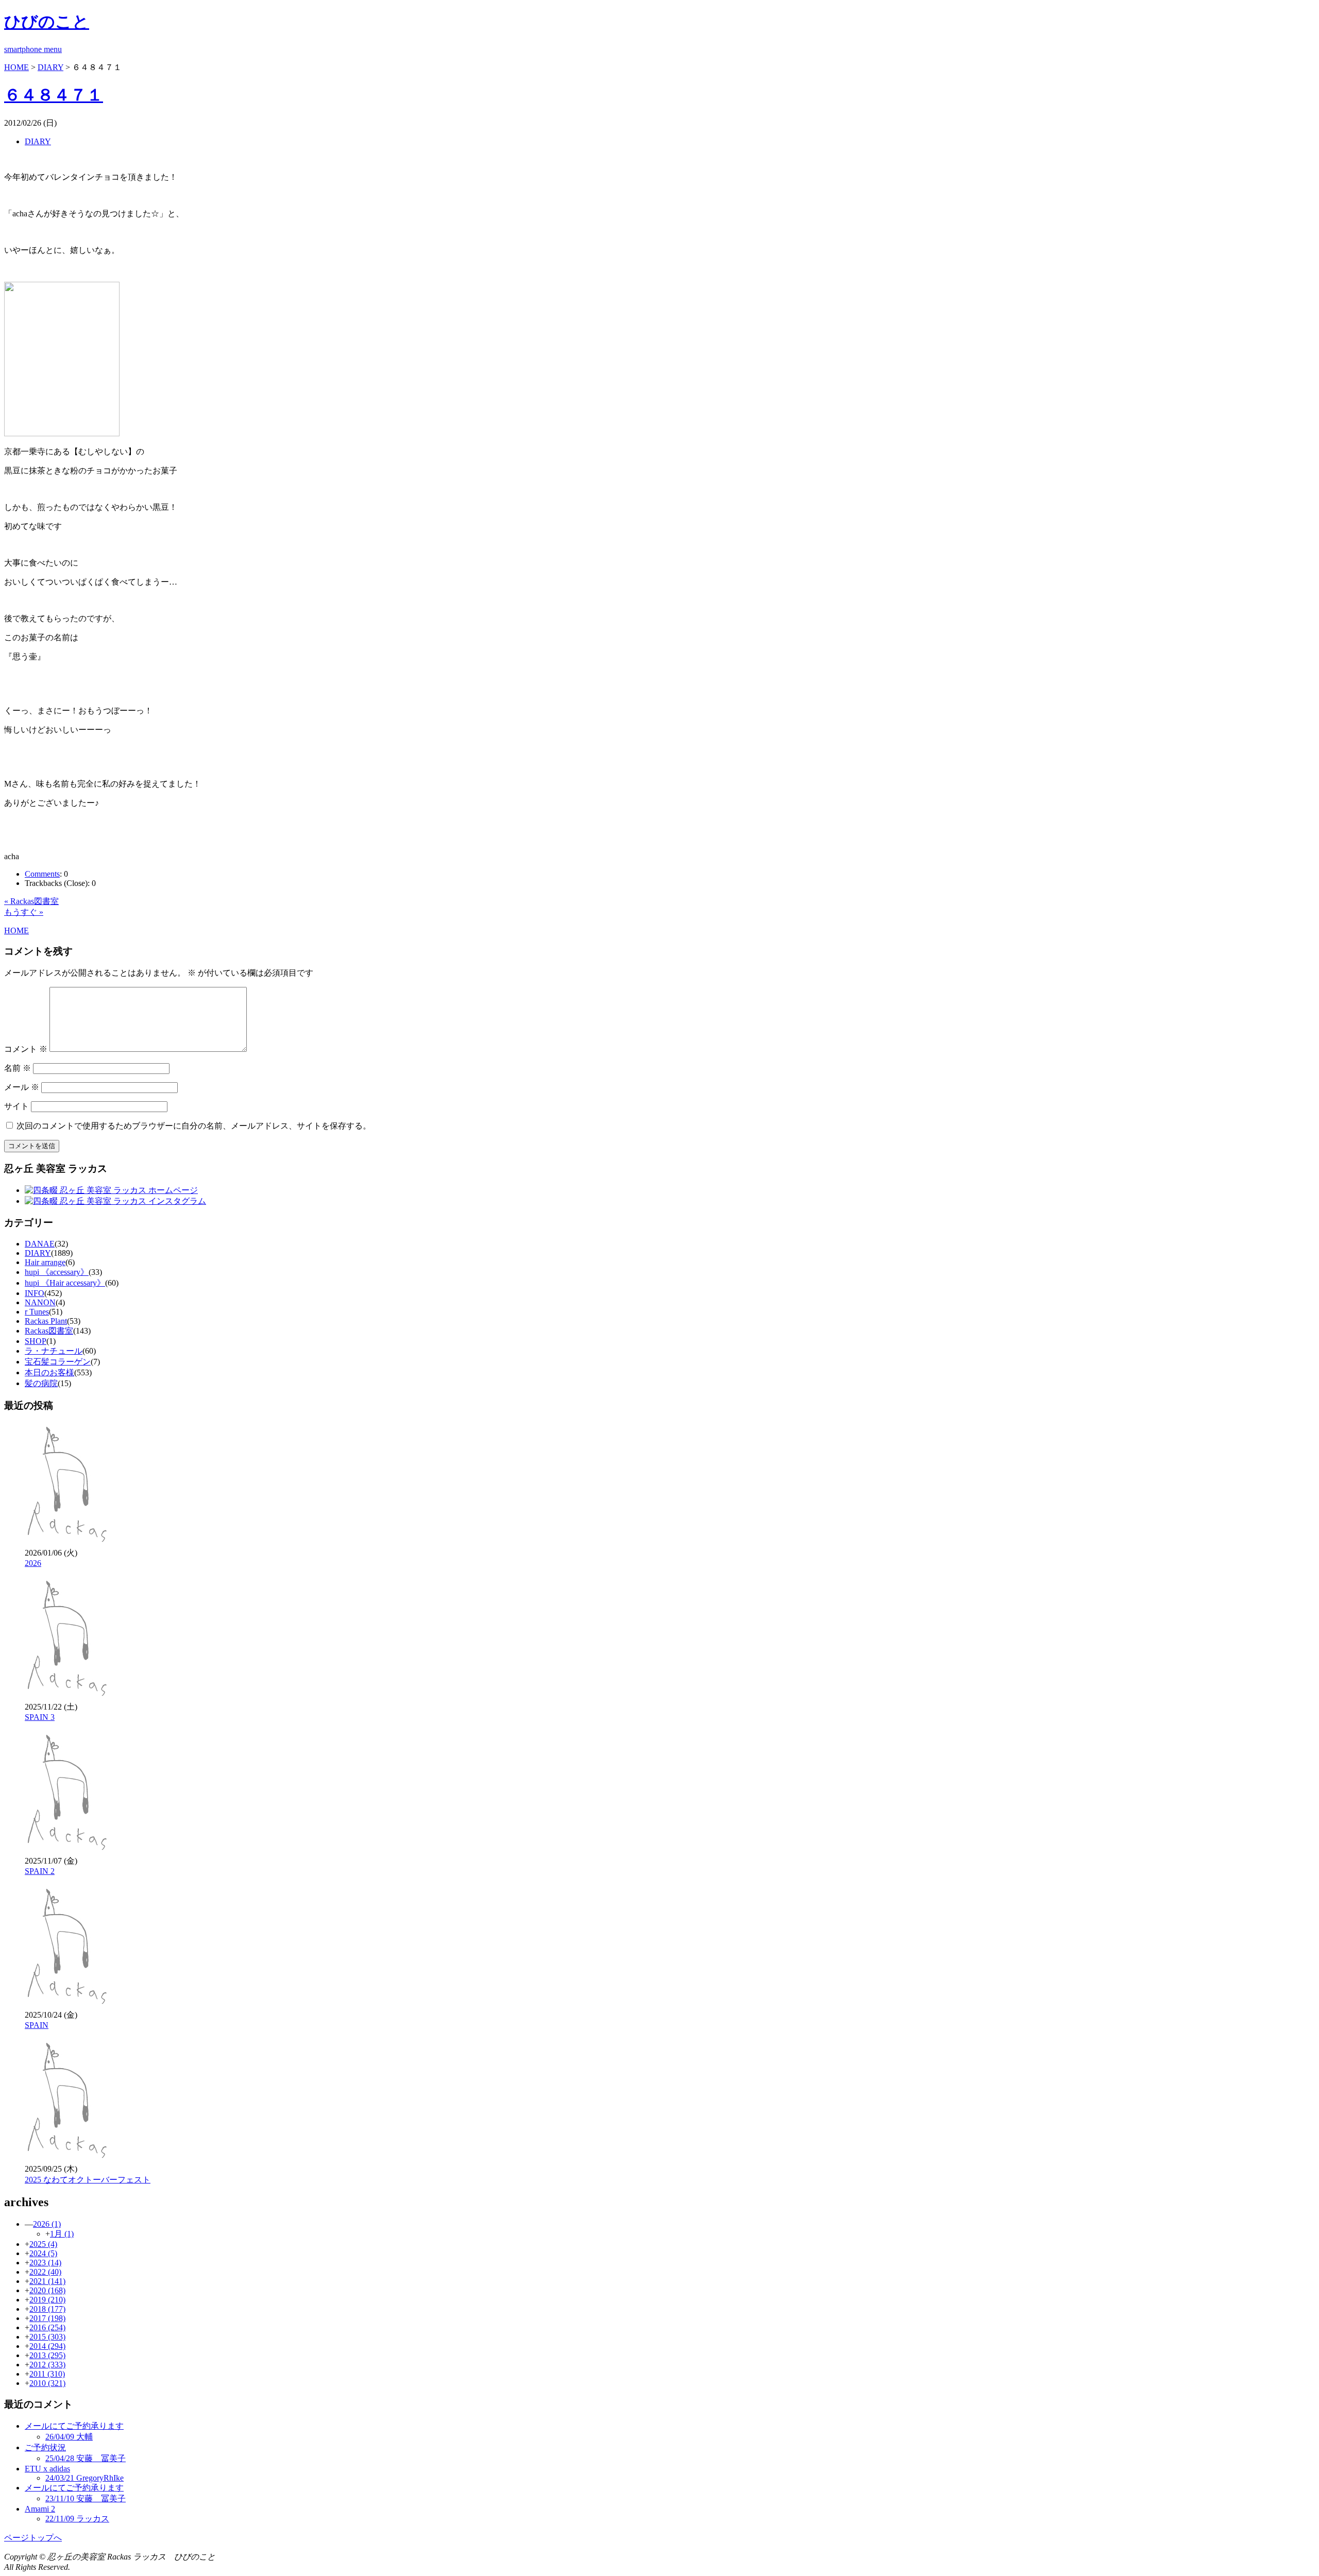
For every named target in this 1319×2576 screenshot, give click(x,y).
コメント (26, 1049)
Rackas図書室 (49, 1331)
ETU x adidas (47, 2469)
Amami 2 (40, 2509)
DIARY (50, 67)
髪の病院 (41, 1383)
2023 (45, 2263)
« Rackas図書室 (31, 901)
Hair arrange (45, 1262)
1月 (62, 2234)
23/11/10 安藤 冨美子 (86, 2498)
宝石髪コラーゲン (58, 1362)
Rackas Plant (46, 1321)
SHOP (36, 1341)
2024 (43, 2253)
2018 (47, 2309)
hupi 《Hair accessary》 (65, 1283)
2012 (47, 2365)
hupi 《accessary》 (57, 1272)
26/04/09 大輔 (69, 2437)
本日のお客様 (49, 1372)
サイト (16, 1106)
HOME (16, 67)
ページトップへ (33, 2538)
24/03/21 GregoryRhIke (84, 2478)
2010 (47, 2383)
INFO (35, 1293)
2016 (47, 2327)
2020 (47, 2290)
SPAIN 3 (40, 1717)
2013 (47, 2355)
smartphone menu (33, 49)
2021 (47, 2281)
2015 (47, 2337)
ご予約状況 (45, 2447)
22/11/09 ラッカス (77, 2519)
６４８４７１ (54, 95)
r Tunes (37, 1312)
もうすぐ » (24, 912)
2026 (33, 1563)
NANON (40, 1302)
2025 (43, 2244)
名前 (18, 1068)
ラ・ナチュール (54, 1351)
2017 (47, 2318)
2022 (45, 2272)
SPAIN (37, 2025)
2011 (47, 2374)
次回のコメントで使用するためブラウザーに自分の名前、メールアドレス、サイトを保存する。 (194, 1126)
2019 (47, 2300)
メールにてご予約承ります (74, 2426)
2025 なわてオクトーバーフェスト (88, 2180)
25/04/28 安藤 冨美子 (86, 2458)
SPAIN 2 (40, 1871)
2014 (47, 2346)
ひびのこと (47, 22)
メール (22, 1087)
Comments (42, 874)
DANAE (40, 1244)
